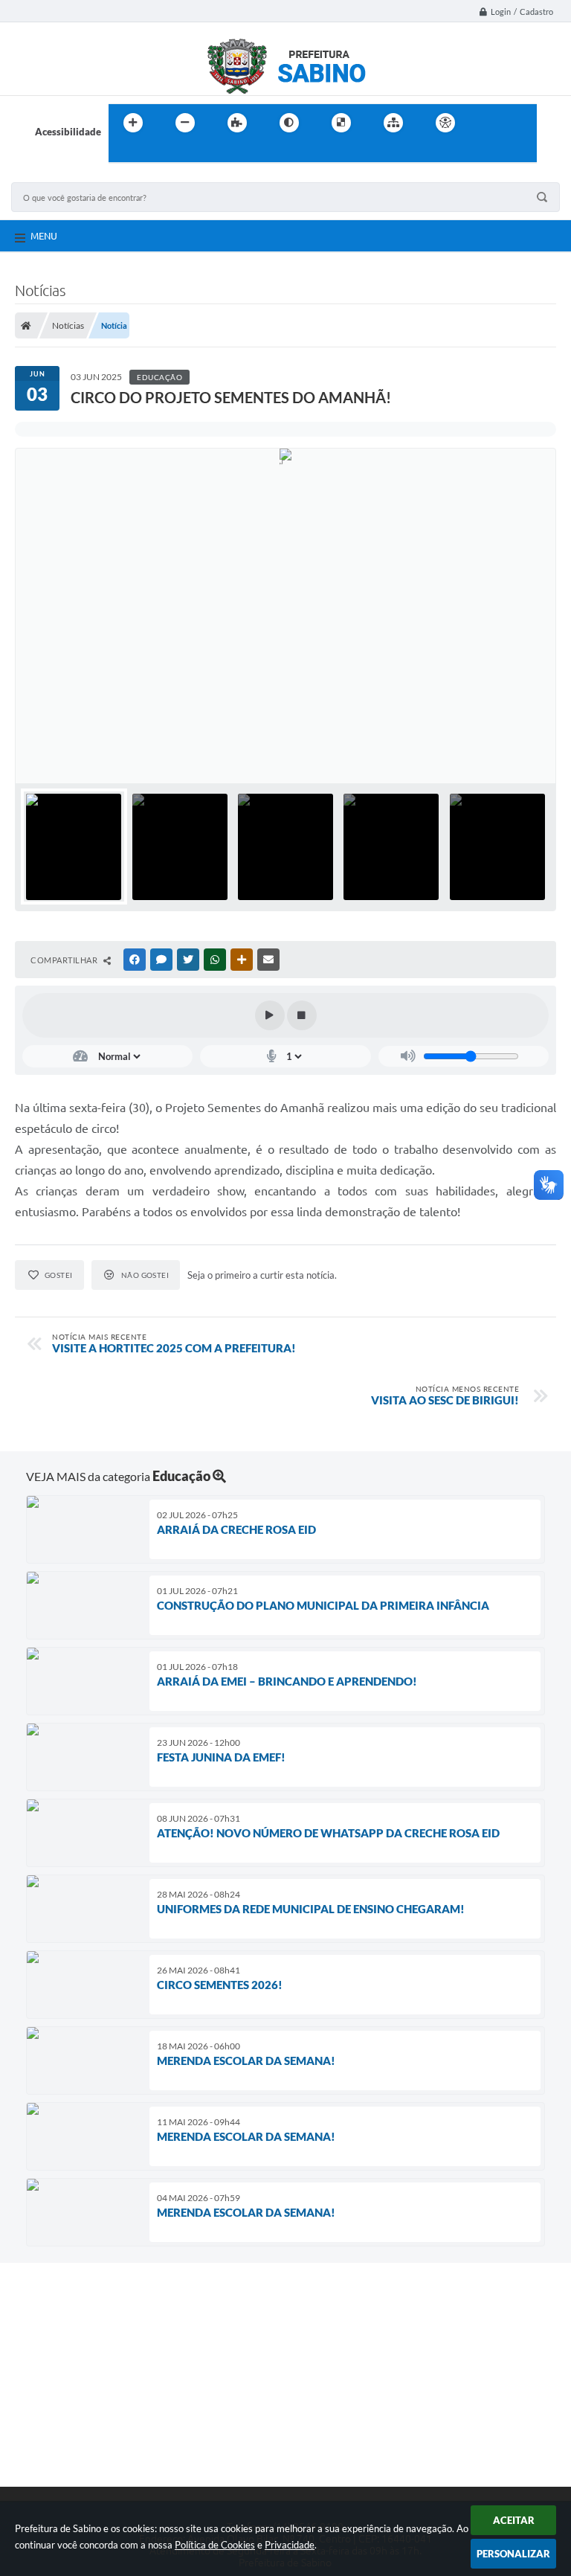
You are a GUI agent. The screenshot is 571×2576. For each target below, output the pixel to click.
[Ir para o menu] (520, 123)
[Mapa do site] (393, 123)
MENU (44, 236)
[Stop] (302, 1015)
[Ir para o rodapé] (156, 153)
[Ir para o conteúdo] (488, 123)
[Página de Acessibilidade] (445, 123)
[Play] (270, 1015)
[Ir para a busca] (123, 153)
